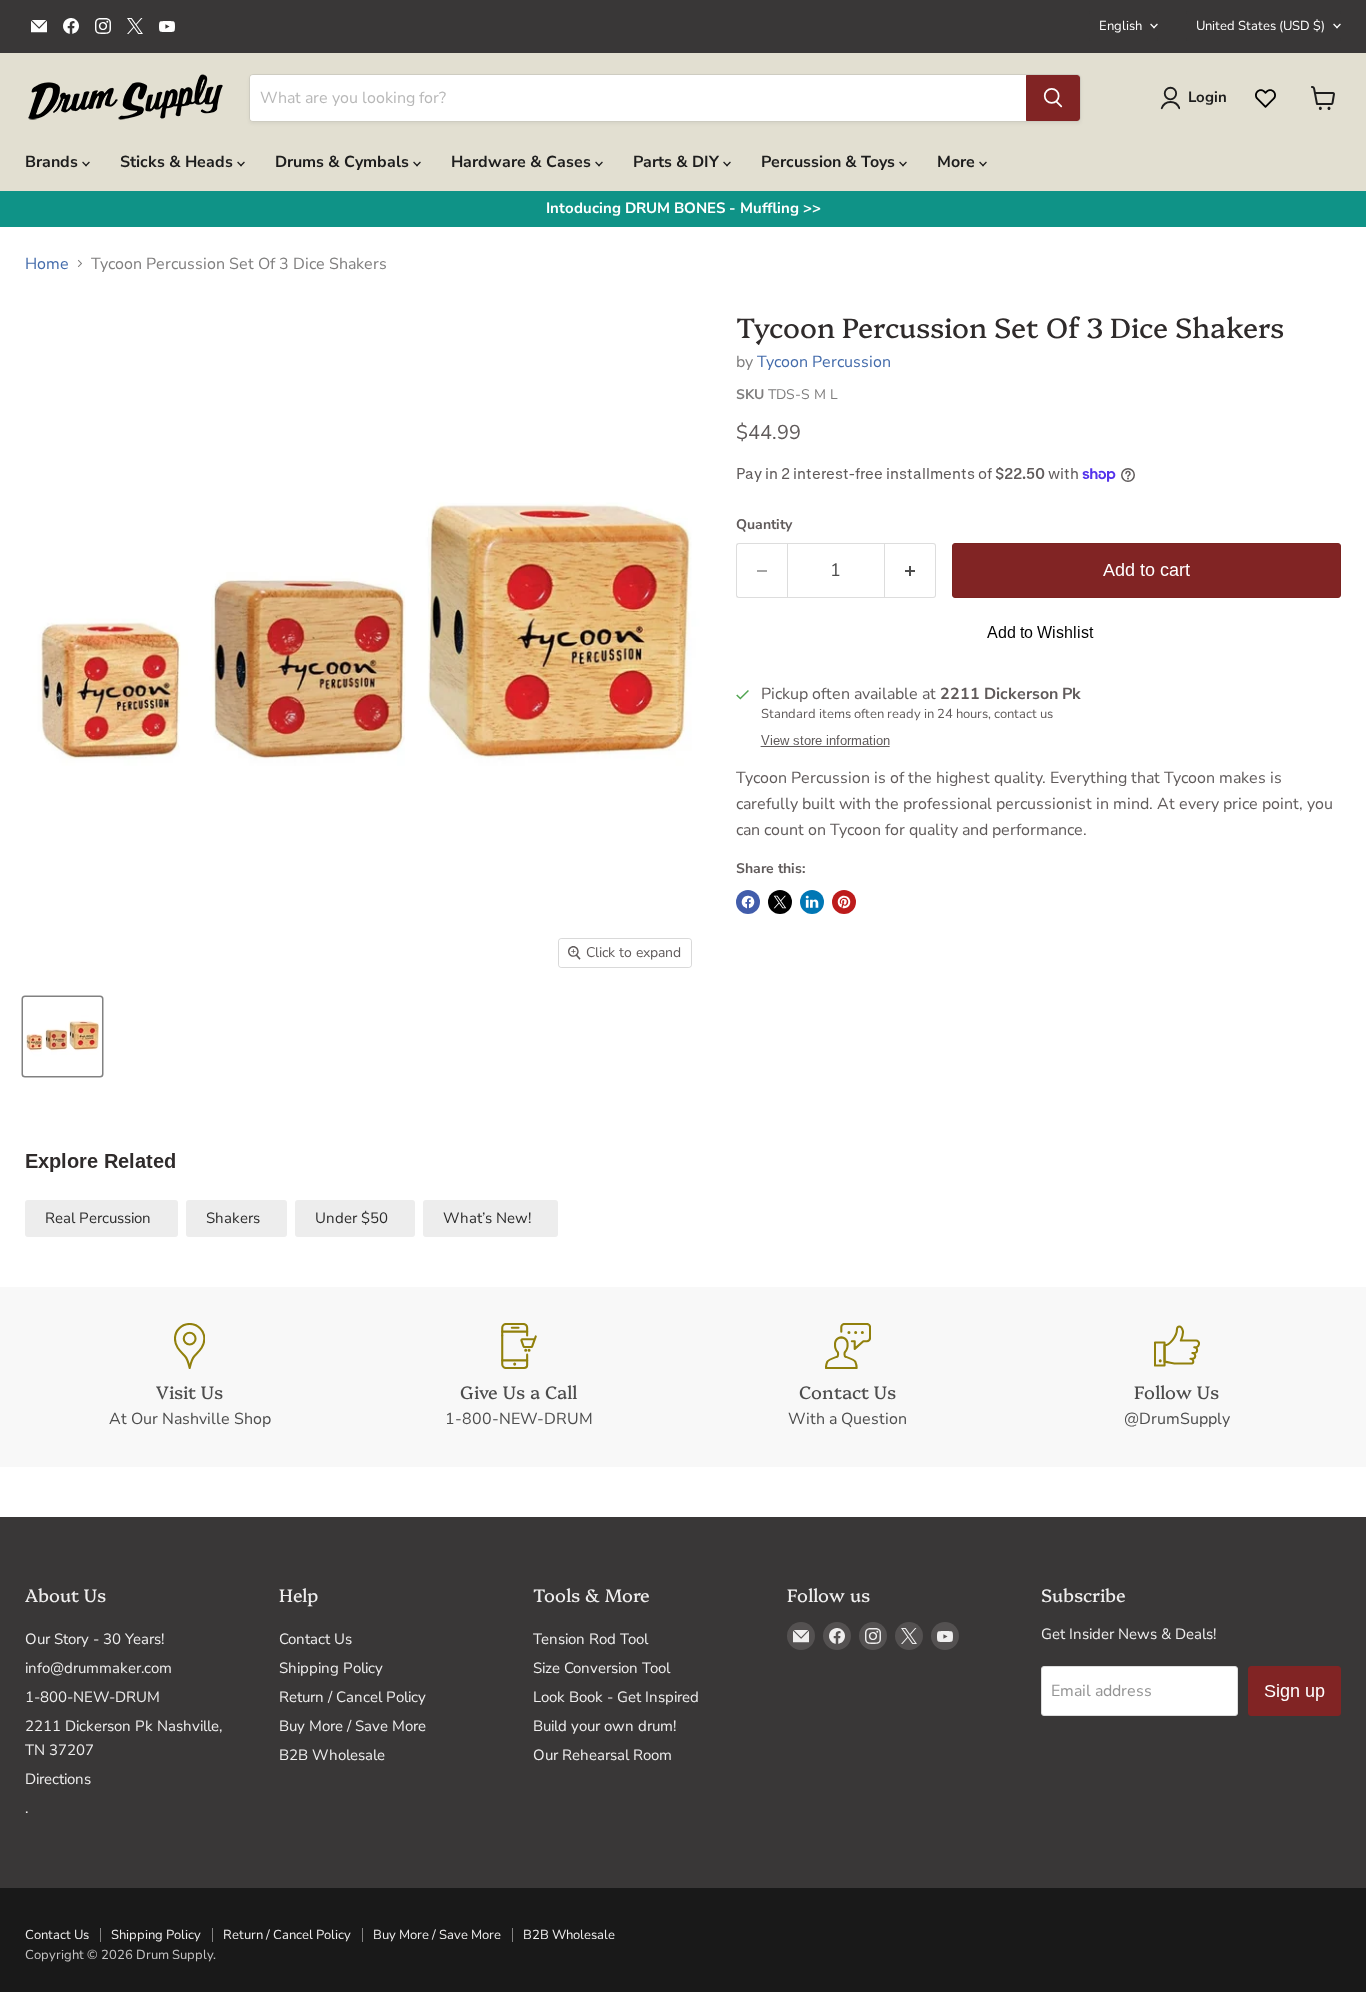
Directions (58, 1779)
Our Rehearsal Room (602, 1755)
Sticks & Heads (178, 162)
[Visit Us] (189, 1377)
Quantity (764, 525)
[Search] (1053, 98)
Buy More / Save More (352, 1726)
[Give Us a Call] (518, 1377)
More (958, 162)
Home (47, 264)
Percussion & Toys (830, 162)
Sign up (1294, 1691)
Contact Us (315, 1639)
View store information (825, 741)
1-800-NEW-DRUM (92, 1697)
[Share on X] (780, 902)
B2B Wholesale (332, 1755)
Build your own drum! (604, 1726)
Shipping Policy (331, 1668)
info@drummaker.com (98, 1668)
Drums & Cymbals (344, 162)
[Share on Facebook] (748, 902)
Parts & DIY (678, 162)
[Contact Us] (847, 1377)
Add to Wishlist (1040, 632)
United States (1260, 26)
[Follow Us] (1176, 1377)
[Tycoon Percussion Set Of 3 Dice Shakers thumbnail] (62, 1036)
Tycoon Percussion (824, 362)
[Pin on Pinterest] (844, 902)
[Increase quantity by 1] (910, 570)
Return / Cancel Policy (352, 1697)
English (1120, 26)
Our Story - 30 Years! (94, 1639)
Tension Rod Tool (590, 1639)
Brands (53, 162)
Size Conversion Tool (601, 1668)
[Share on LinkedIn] (812, 902)
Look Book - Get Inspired (616, 1697)
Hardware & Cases (523, 162)
